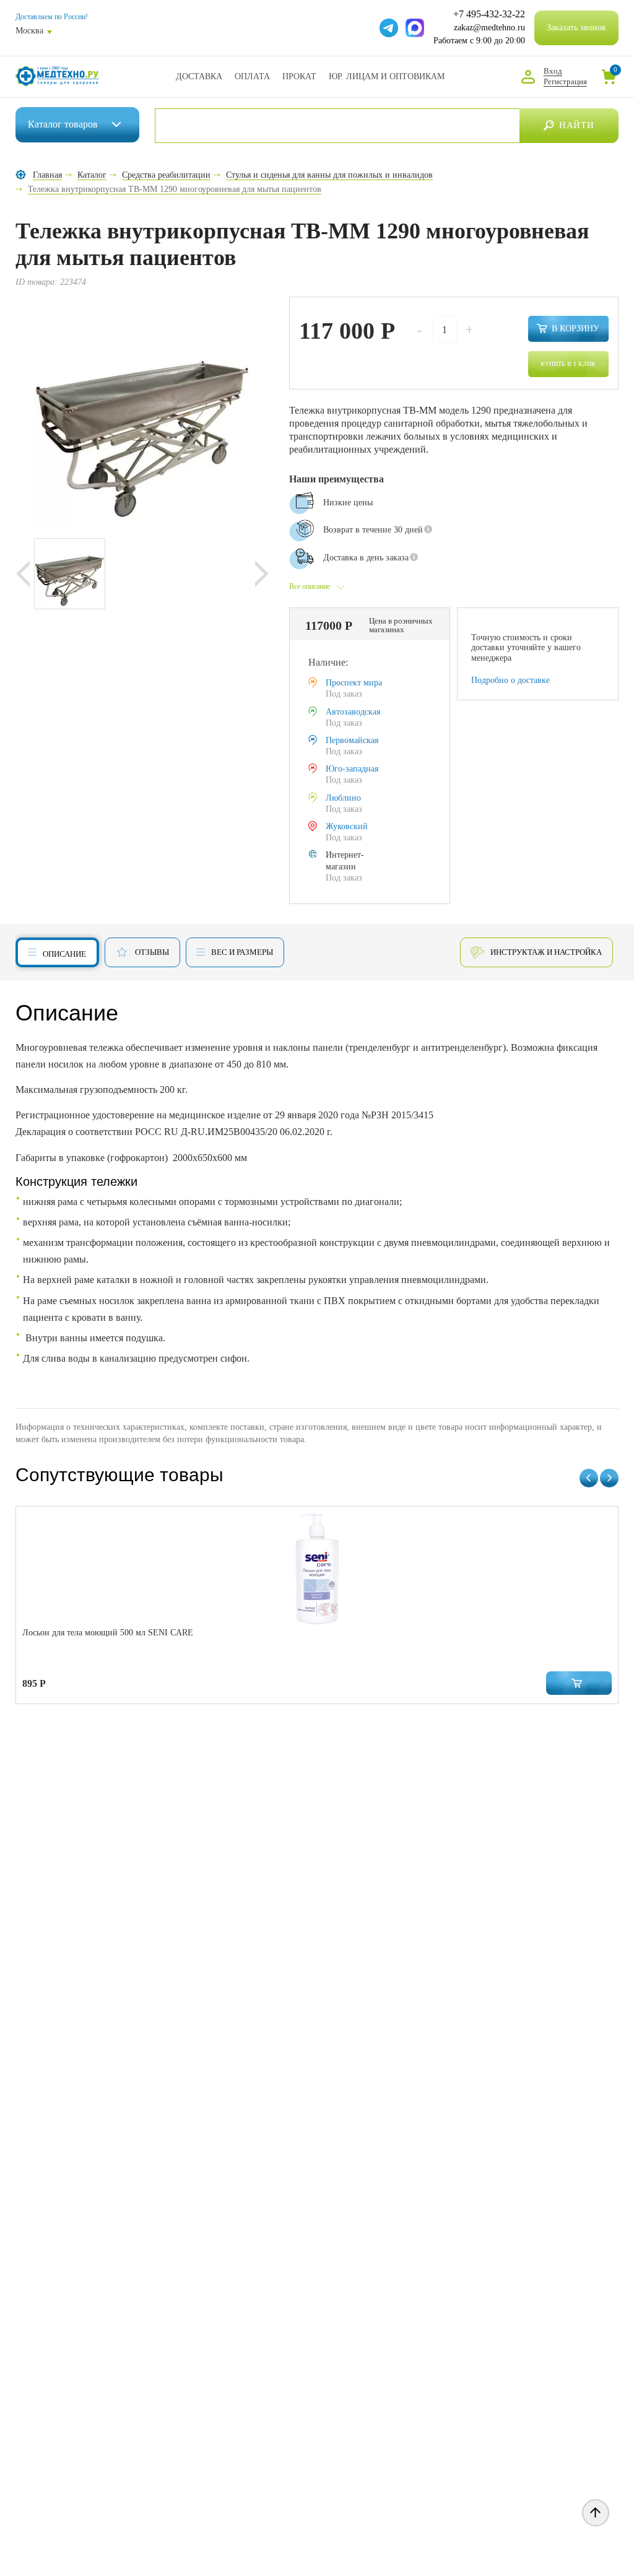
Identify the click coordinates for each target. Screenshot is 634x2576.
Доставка (199, 76)
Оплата (252, 76)
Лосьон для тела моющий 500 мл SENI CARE (108, 1633)
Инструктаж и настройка (546, 952)
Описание (64, 954)
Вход (553, 71)
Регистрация (565, 81)
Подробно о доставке (510, 680)
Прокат (299, 76)
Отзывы (152, 952)
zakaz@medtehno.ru (489, 28)
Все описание (310, 586)
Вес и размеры (242, 952)
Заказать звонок (576, 28)
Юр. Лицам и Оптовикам (387, 76)
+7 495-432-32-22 (489, 14)
